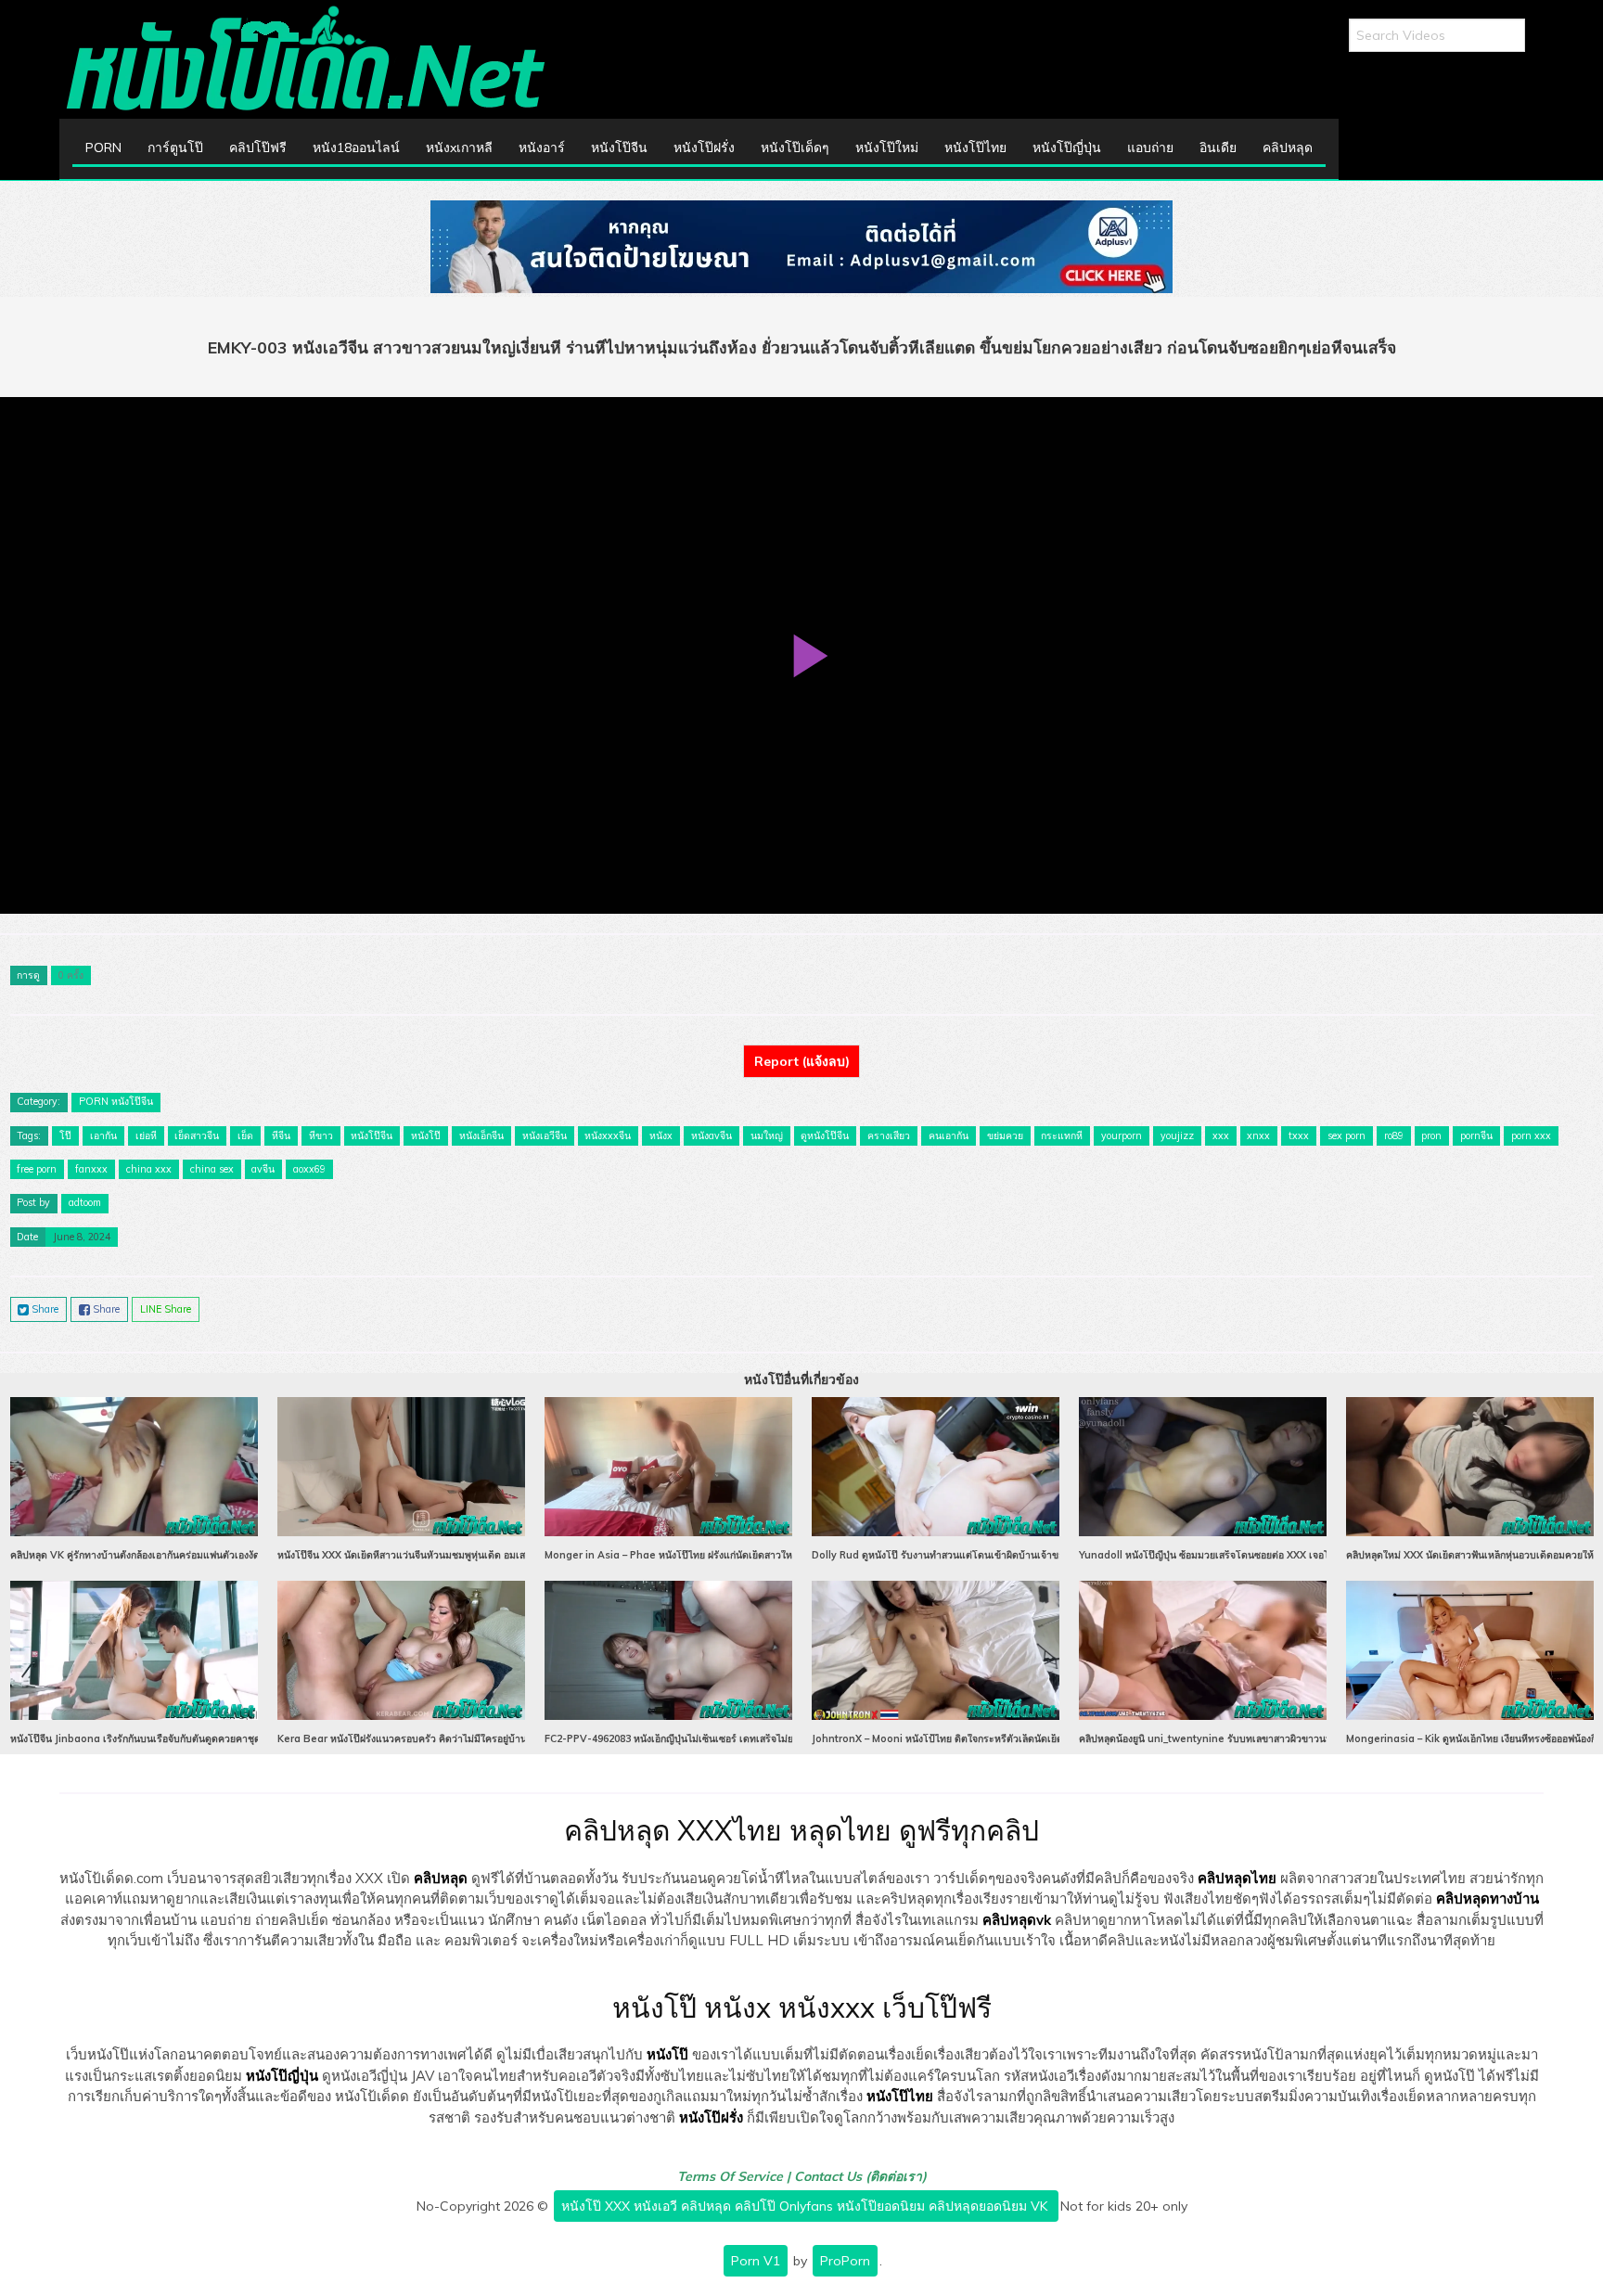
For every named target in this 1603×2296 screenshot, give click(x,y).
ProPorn (845, 2261)
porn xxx (1531, 1135)
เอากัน (103, 1135)
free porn (37, 1169)
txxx (1299, 1135)
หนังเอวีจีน (545, 1135)
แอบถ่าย (1150, 148)
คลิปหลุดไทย (1237, 1878)
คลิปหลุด (1288, 148)
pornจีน (1476, 1135)
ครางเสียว (889, 1135)
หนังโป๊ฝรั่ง (704, 148)
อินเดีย (1218, 148)
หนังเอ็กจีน (481, 1135)
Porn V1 (756, 2261)
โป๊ (65, 1135)
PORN (103, 148)
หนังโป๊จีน (619, 148)
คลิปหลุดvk (1017, 1920)
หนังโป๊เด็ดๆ (795, 148)
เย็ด (245, 1135)
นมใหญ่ (767, 1135)
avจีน (263, 1169)
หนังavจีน (712, 1135)
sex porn (1347, 1135)
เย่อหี (146, 1135)
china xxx (149, 1169)
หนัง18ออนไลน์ (356, 148)
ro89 (1394, 1135)
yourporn (1122, 1135)
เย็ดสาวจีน (197, 1135)
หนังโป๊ (426, 1135)
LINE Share (166, 1309)
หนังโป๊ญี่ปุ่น (1067, 148)
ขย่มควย (1005, 1135)
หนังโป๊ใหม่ (887, 148)
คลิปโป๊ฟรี (258, 148)
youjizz (1177, 1135)
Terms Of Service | (736, 2176)
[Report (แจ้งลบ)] (801, 1045)
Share (44, 1309)
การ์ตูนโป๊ (175, 148)
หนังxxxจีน (608, 1135)
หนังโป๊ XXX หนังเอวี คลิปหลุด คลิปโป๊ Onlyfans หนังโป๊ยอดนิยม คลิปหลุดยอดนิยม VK (806, 2206)
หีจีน (281, 1135)
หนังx (661, 1135)
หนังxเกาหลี (459, 148)
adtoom (85, 1202)
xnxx (1258, 1135)
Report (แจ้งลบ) (802, 1061)
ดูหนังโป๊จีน (825, 1135)
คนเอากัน (949, 1135)
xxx (1221, 1135)
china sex (212, 1169)
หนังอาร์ (542, 148)
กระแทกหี (1062, 1135)
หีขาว (321, 1135)
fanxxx (91, 1169)
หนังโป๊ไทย (975, 148)
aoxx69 (309, 1169)
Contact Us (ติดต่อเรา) (860, 2176)
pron (1431, 1135)
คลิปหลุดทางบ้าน (1488, 1898)
